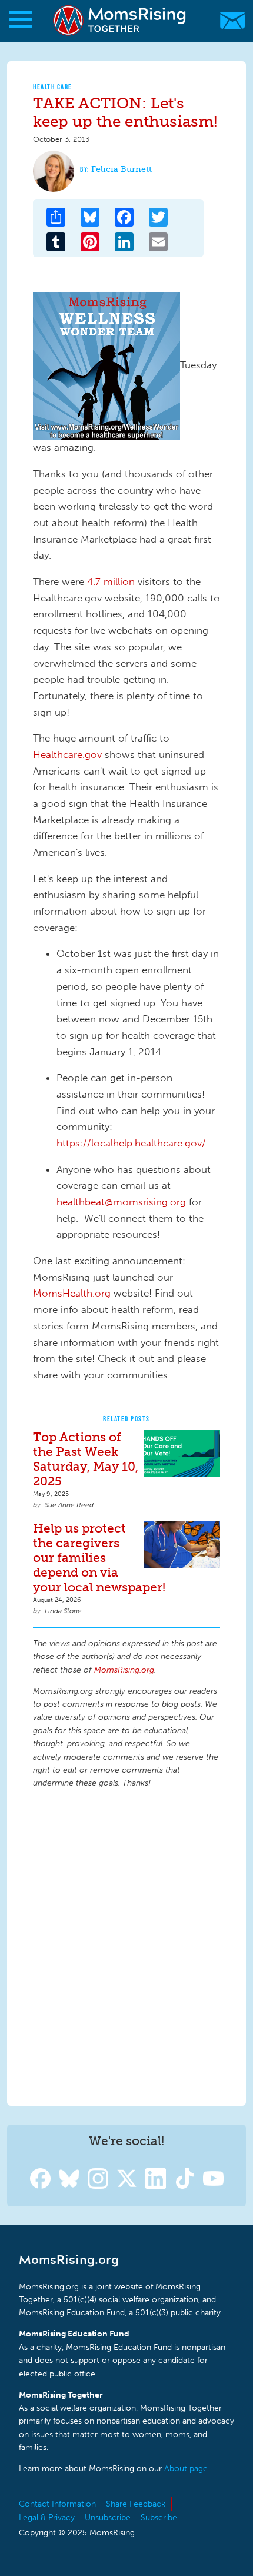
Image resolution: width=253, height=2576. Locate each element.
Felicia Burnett (121, 169)
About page (186, 2469)
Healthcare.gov (67, 754)
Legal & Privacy (47, 2517)
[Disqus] (126, 1945)
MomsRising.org (121, 20)
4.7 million (111, 581)
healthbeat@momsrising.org (121, 1202)
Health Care (53, 87)
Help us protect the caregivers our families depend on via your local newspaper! (99, 1558)
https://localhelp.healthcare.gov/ (131, 1143)
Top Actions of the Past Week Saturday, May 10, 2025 (86, 1459)
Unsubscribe (108, 2517)
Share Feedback (136, 2504)
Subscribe (159, 2517)
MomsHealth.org (72, 1293)
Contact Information (57, 2504)
